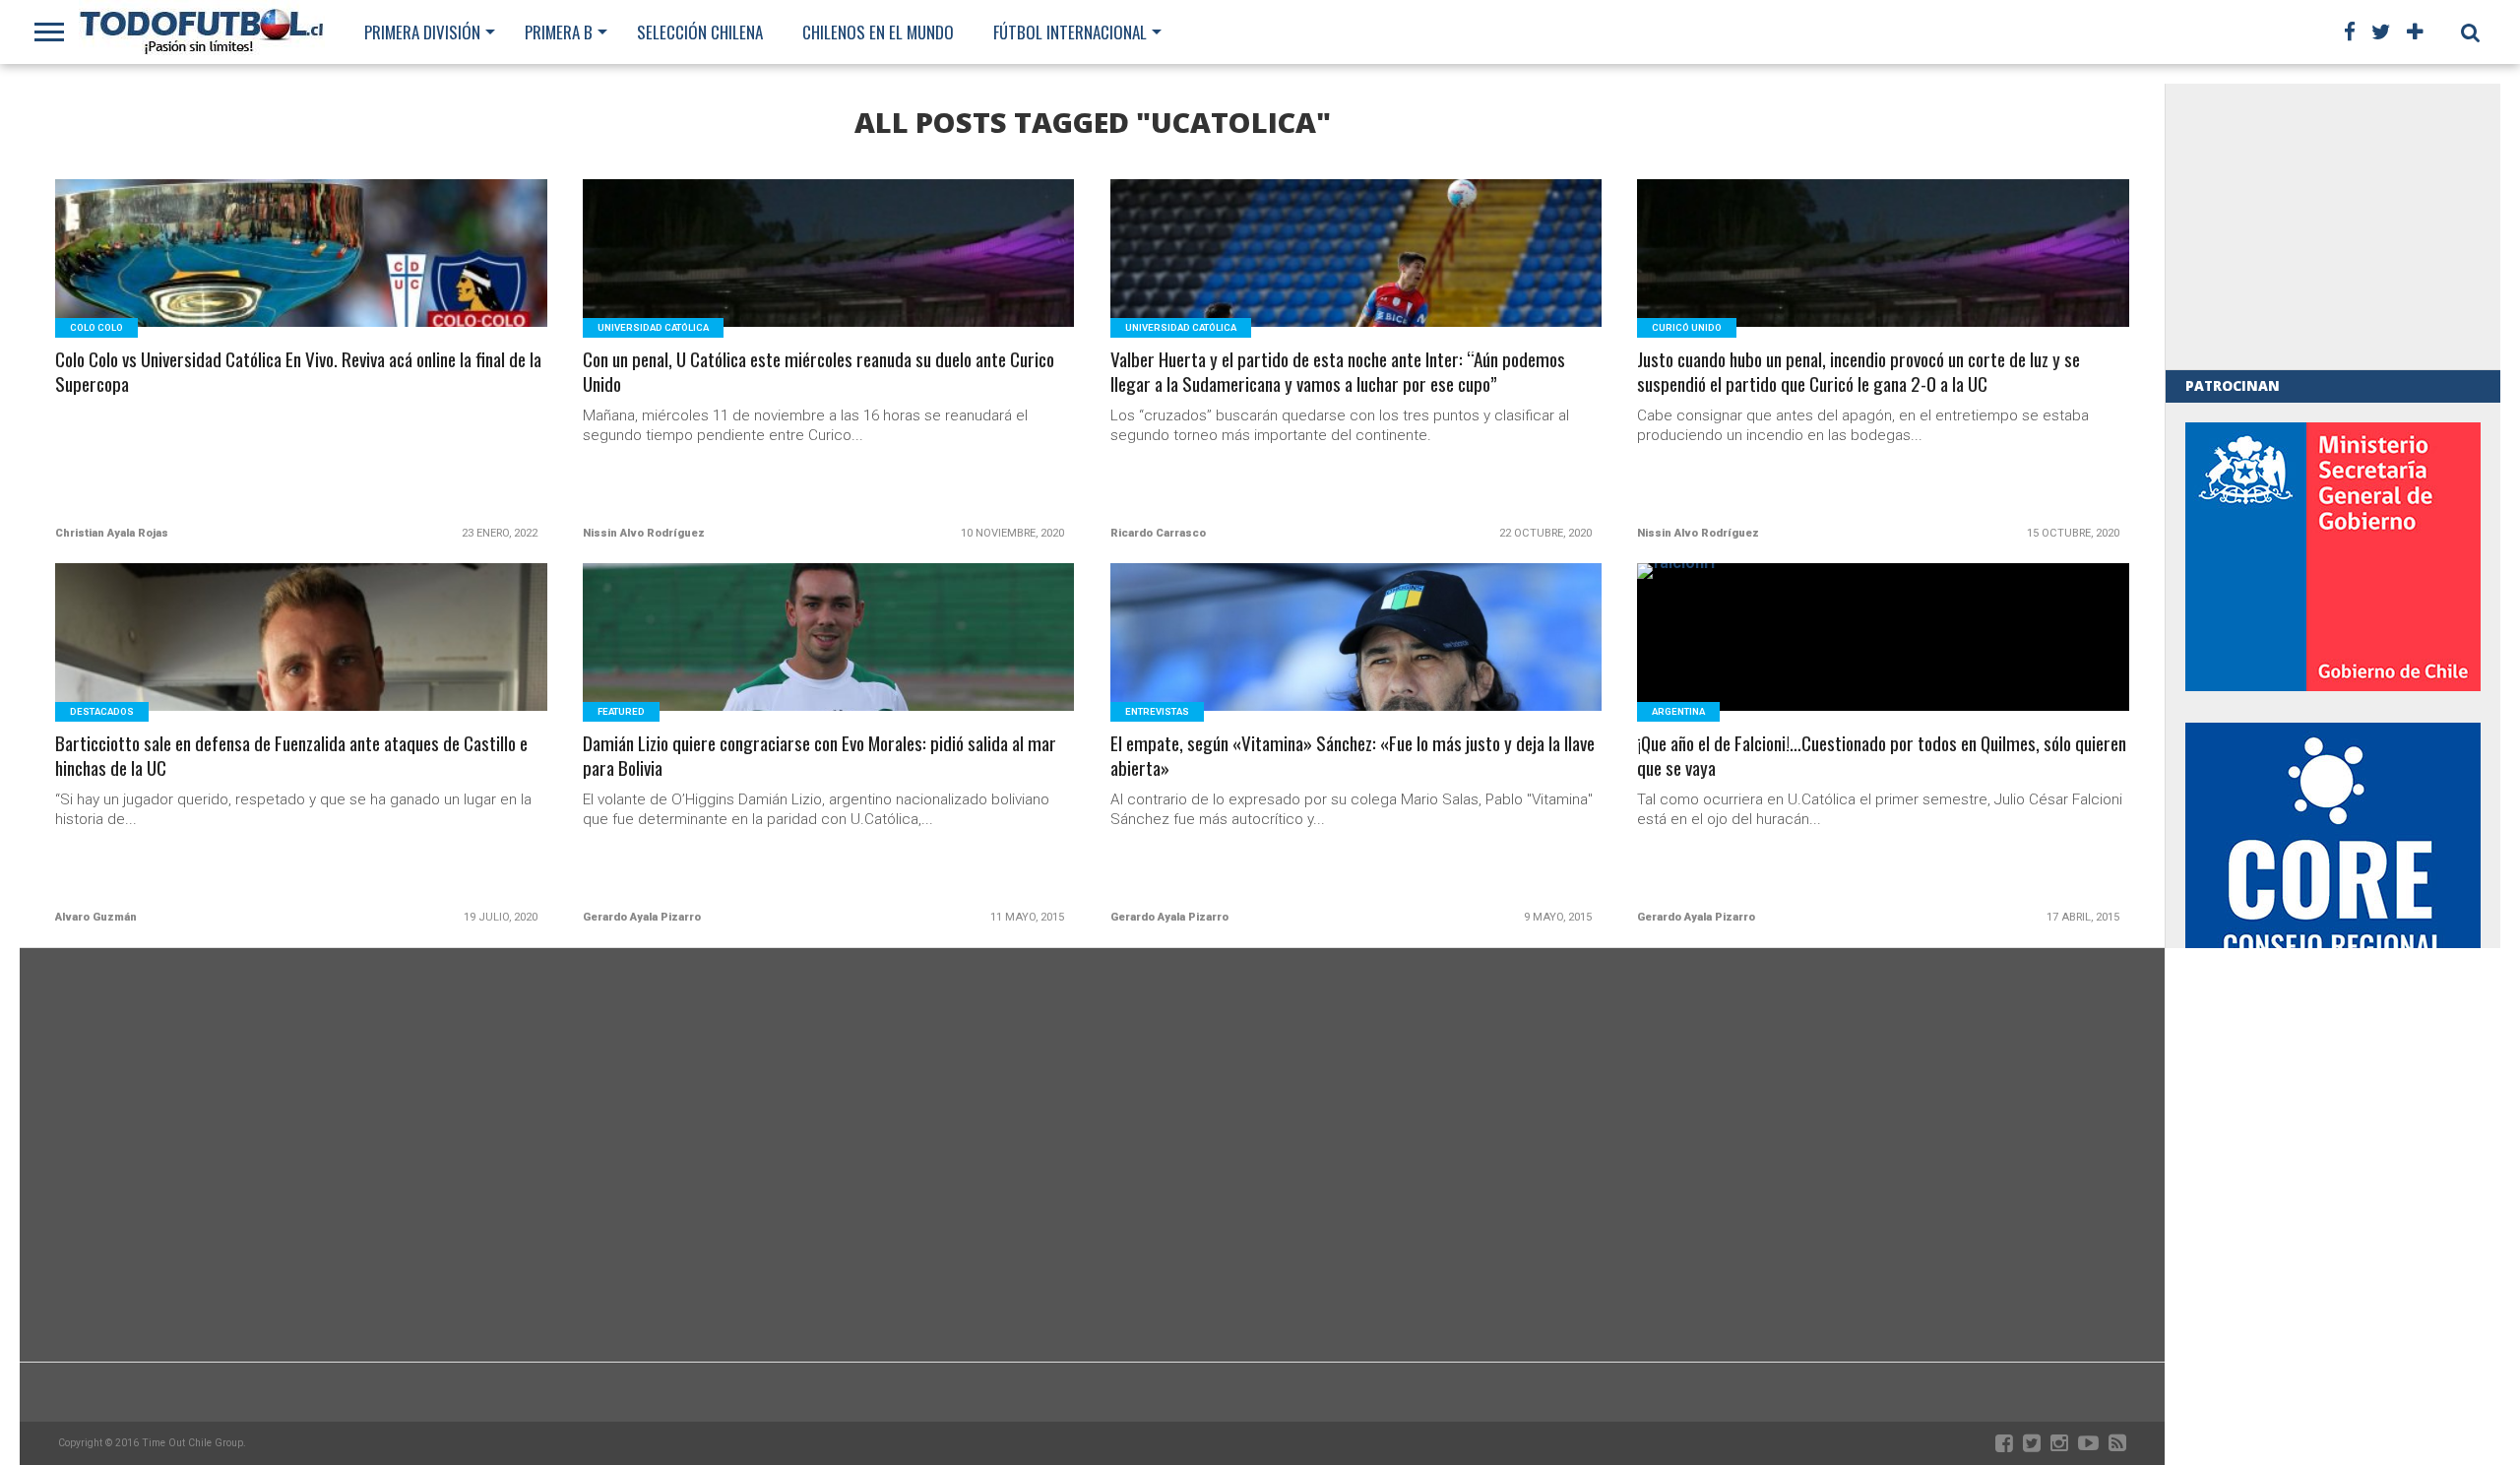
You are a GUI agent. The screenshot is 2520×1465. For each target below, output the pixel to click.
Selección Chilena (700, 32)
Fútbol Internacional (1070, 32)
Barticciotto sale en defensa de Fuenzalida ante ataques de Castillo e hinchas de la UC (291, 756)
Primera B (559, 32)
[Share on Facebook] (260, 277)
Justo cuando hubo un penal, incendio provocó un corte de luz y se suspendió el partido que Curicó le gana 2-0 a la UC (1858, 372)
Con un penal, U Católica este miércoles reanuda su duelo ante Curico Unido (819, 372)
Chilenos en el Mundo (878, 32)
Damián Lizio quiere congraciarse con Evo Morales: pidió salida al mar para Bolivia (819, 756)
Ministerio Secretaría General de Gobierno (2333, 557)
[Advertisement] (2333, 226)
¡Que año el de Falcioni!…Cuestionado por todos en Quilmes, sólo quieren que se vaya (1882, 756)
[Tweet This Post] (302, 277)
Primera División (422, 32)
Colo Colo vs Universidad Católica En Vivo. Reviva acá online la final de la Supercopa (298, 372)
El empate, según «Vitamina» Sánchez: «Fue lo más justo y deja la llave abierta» (1353, 756)
